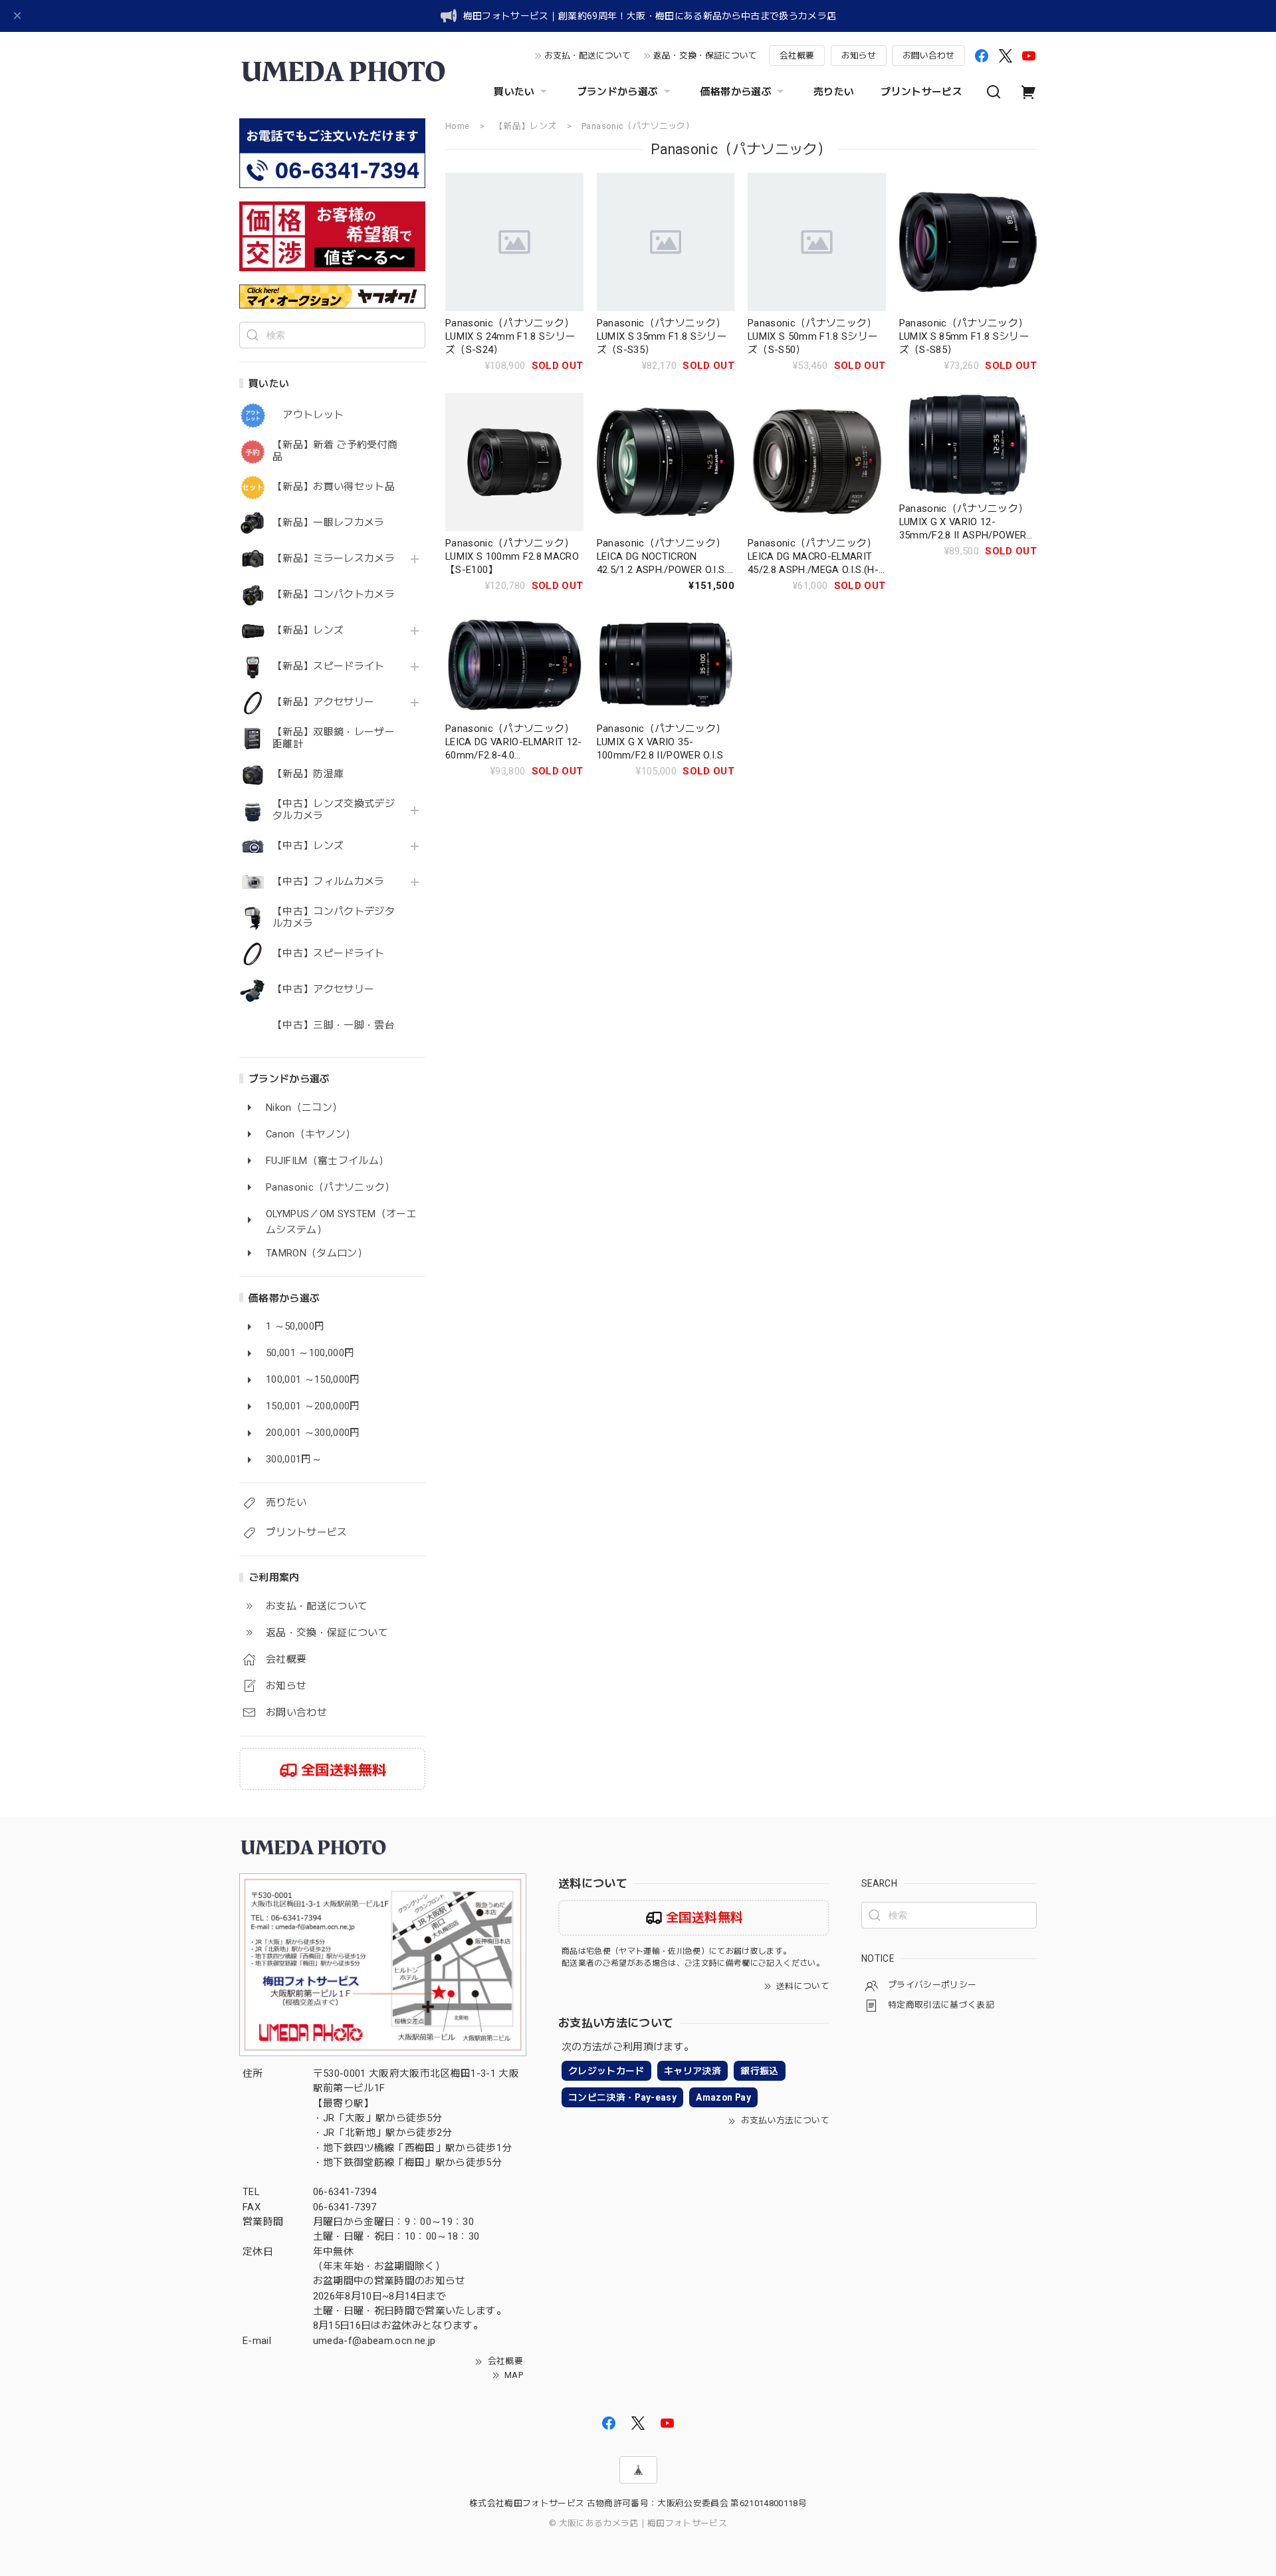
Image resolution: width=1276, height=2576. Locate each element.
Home (457, 126)
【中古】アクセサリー (323, 990)
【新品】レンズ (308, 631)
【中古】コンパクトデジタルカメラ (334, 918)
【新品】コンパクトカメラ (334, 595)
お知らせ (859, 56)
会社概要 (797, 56)
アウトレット (308, 415)
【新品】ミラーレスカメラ (334, 559)
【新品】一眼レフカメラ (329, 523)
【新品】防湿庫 (308, 774)
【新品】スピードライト (329, 666)
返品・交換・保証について (705, 56)
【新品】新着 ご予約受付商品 (335, 451)
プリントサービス (921, 92)
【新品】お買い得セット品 (334, 487)
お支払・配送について (587, 56)
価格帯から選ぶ (736, 92)
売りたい (834, 92)
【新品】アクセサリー (323, 702)
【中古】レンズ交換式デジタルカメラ (334, 810)
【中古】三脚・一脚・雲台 (334, 1025)
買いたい (514, 92)
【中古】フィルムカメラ (329, 882)
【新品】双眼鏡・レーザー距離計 (334, 738)
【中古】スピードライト (329, 954)
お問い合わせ (928, 56)
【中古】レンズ (308, 846)
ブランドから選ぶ (618, 92)
